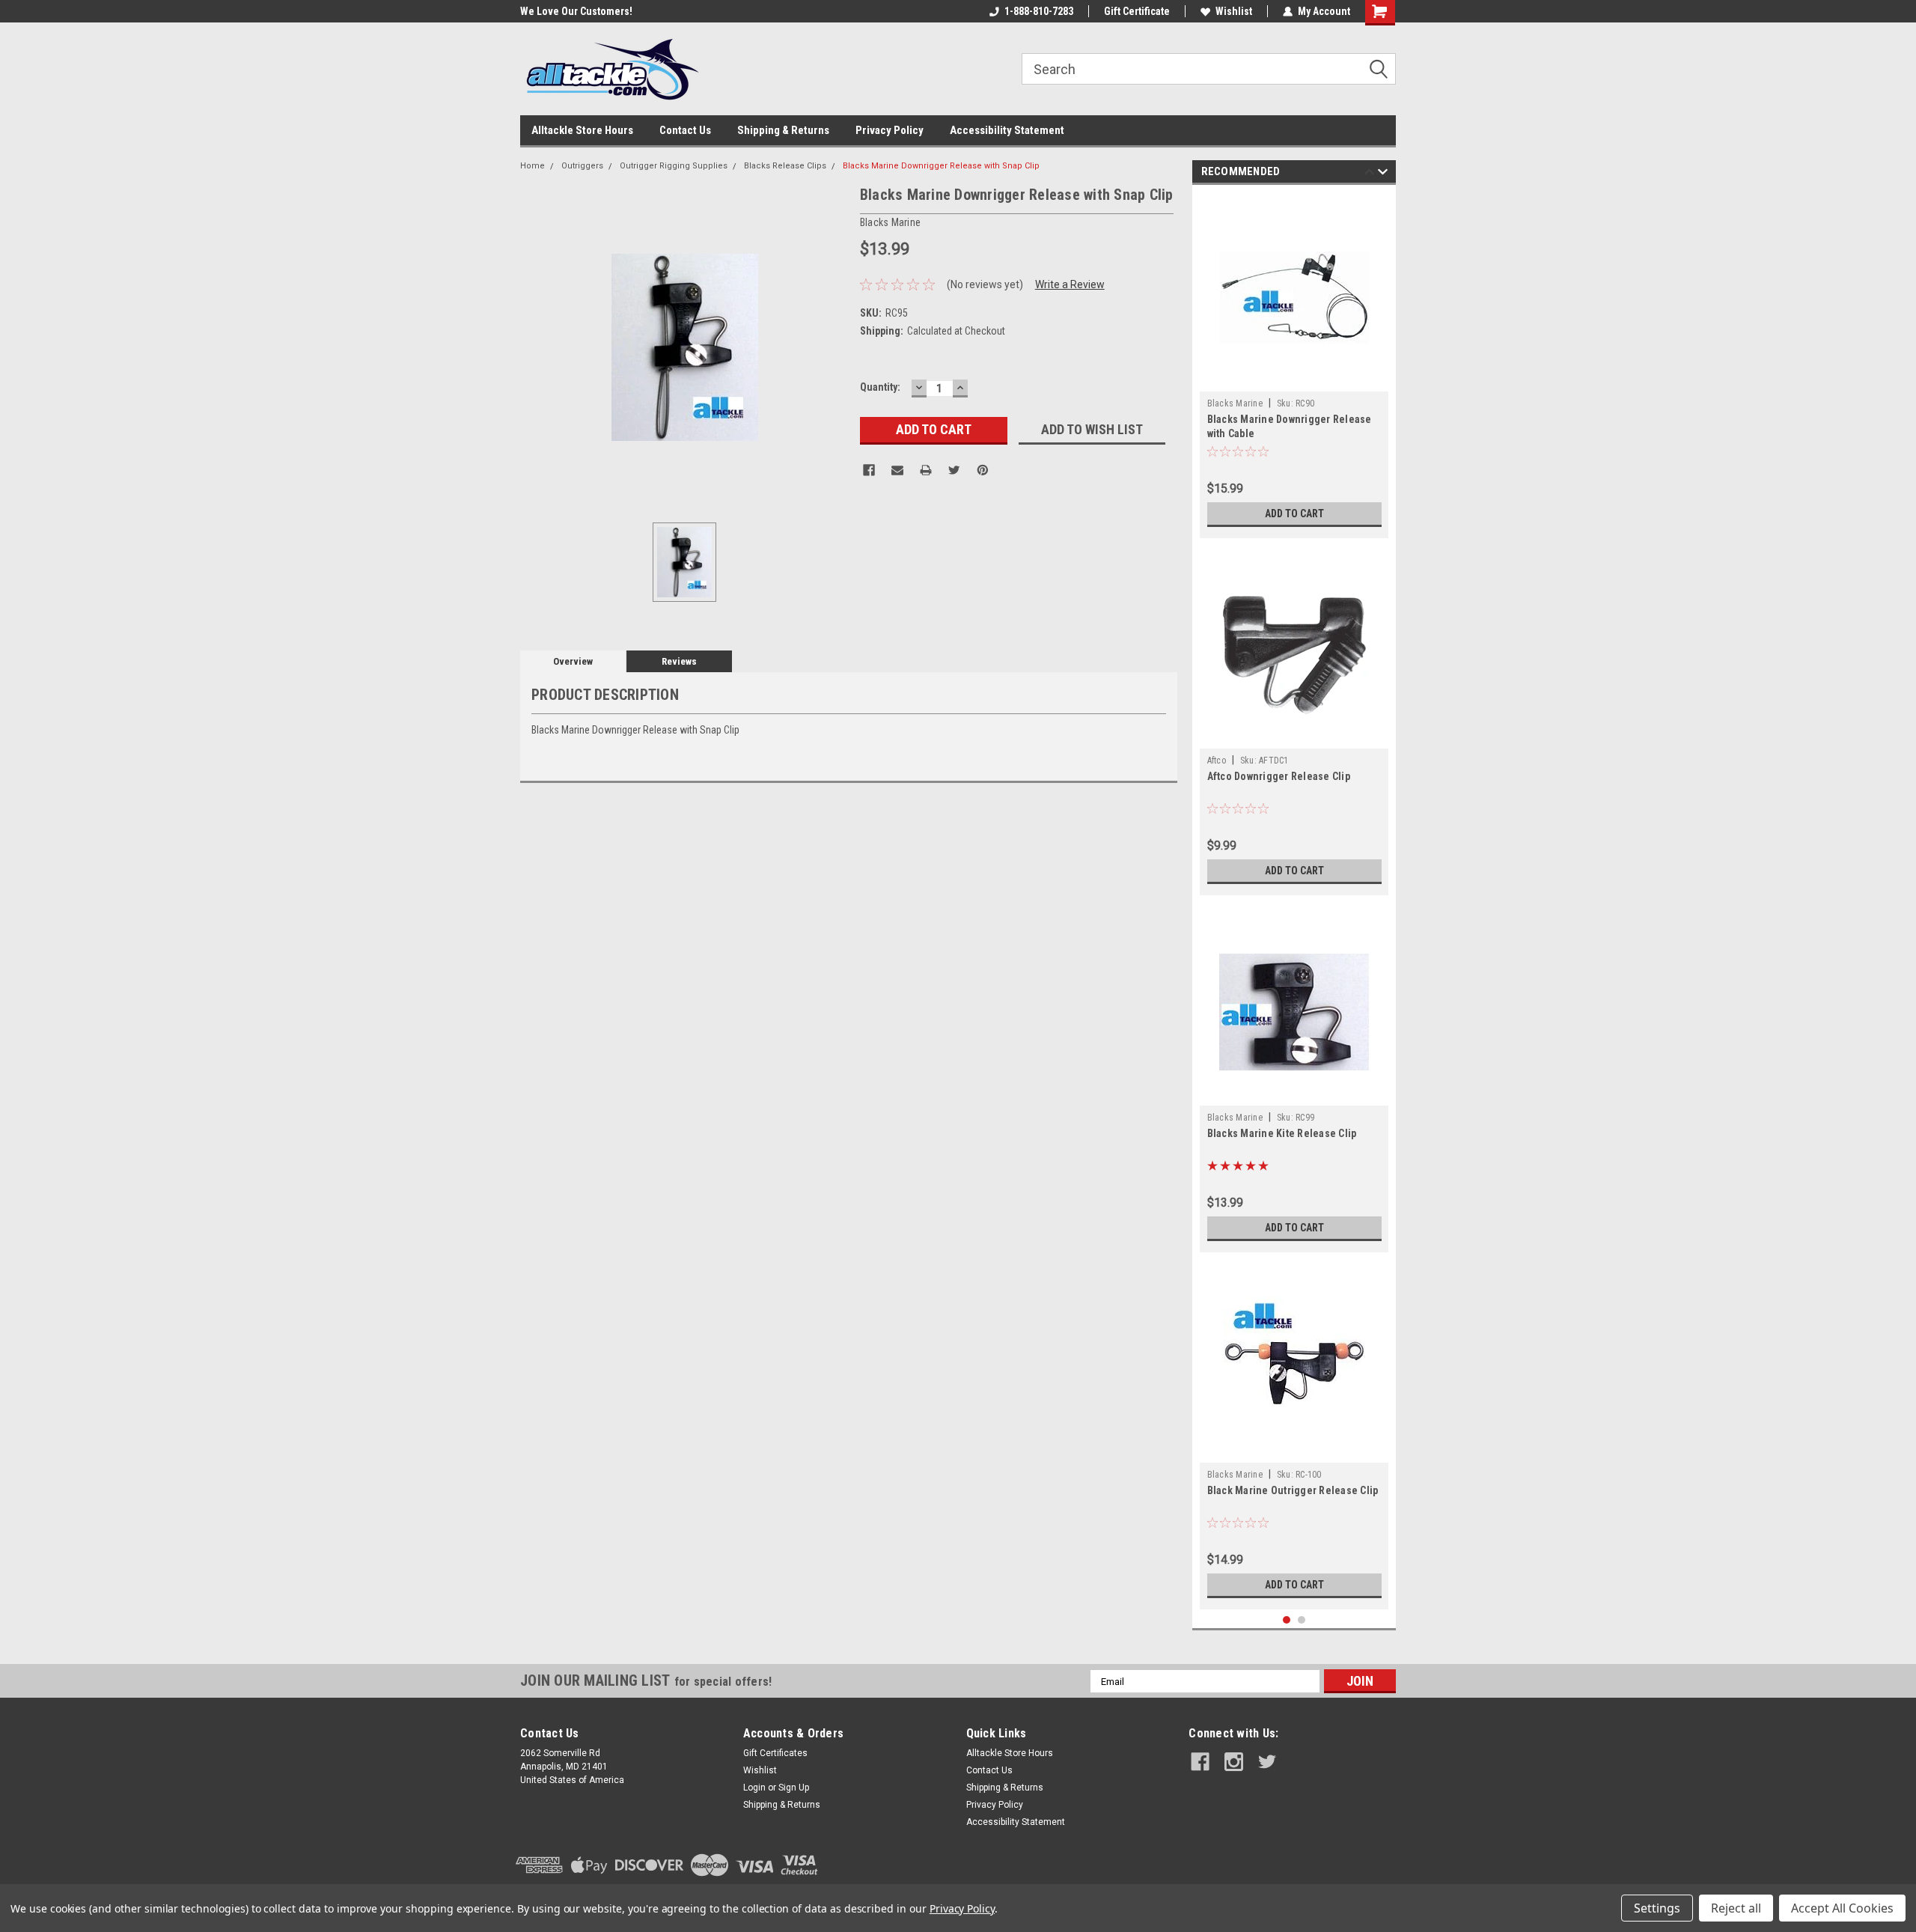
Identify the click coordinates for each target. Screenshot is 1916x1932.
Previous (1369, 174)
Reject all (1736, 1908)
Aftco (1217, 761)
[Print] (926, 470)
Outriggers (582, 166)
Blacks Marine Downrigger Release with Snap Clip (941, 166)
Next (1383, 174)
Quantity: (880, 387)
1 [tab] (1287, 1620)
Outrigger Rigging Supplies (674, 166)
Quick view (1294, 380)
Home (533, 166)
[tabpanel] (1294, 365)
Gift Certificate (1137, 11)
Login (754, 1788)
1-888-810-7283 (1039, 11)
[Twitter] (954, 470)
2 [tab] (1302, 1620)
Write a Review (1070, 284)
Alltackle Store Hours (582, 130)
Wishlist (1234, 11)
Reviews (679, 661)
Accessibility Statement (1007, 130)
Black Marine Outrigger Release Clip (1293, 1490)
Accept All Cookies (1842, 1908)
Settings (1657, 1908)
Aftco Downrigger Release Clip (1279, 776)
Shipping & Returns (783, 130)
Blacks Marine (1235, 403)
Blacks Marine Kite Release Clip (1282, 1133)
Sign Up (794, 1788)
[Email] (897, 470)
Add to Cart (1294, 514)
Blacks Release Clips (785, 166)
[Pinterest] (983, 470)
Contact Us (685, 130)
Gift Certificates (775, 1753)
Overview (573, 661)
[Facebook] (869, 470)
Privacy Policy (890, 130)
